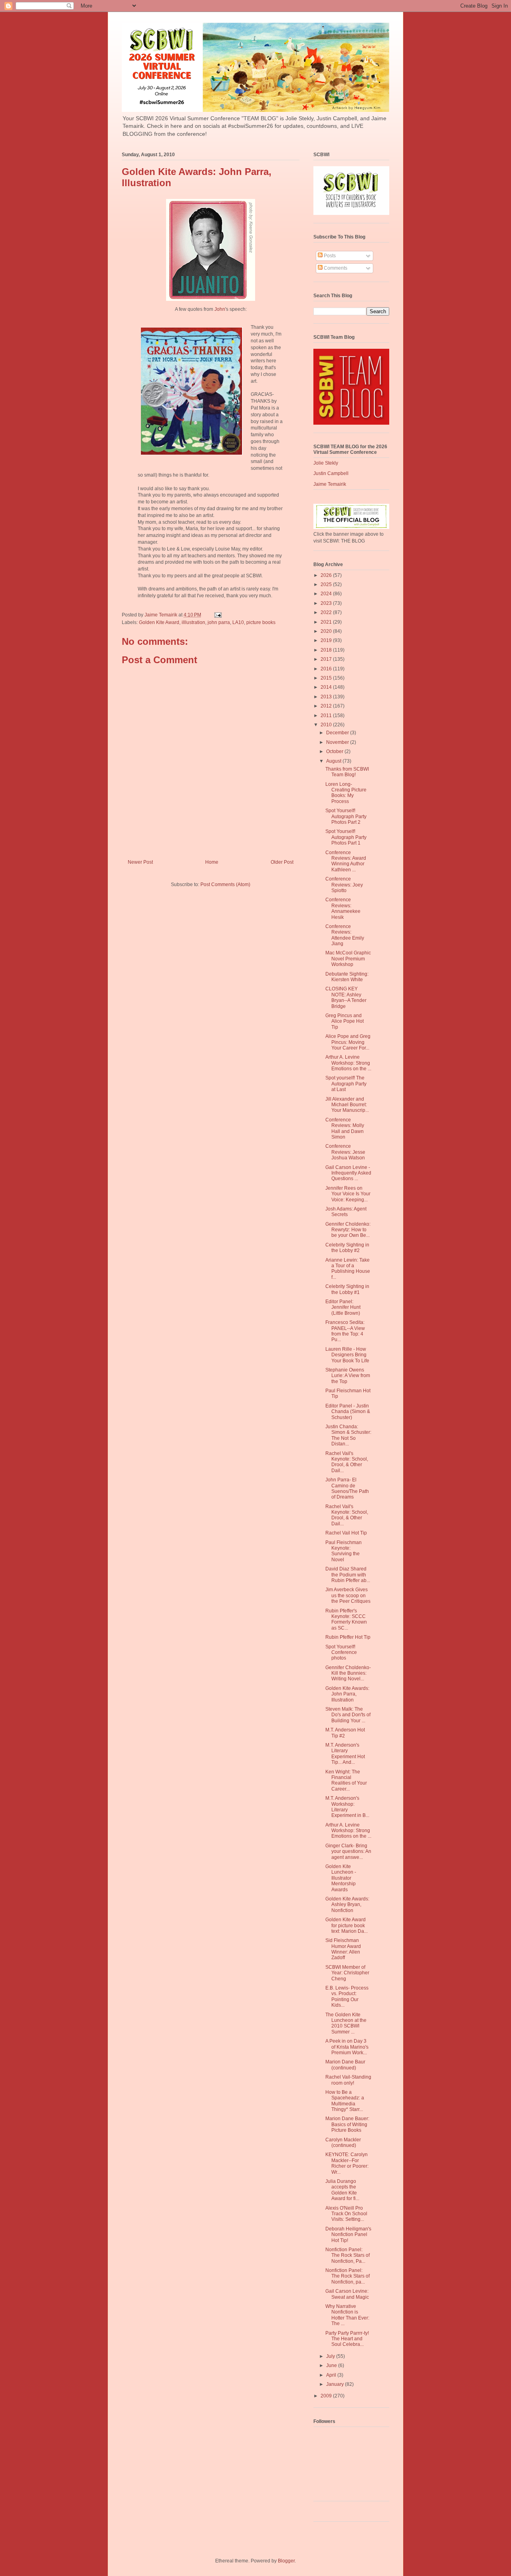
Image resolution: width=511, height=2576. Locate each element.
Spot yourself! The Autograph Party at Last (346, 1084)
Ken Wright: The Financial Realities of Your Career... (346, 1780)
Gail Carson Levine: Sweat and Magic (347, 2294)
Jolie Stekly (326, 463)
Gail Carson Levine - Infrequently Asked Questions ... (348, 1173)
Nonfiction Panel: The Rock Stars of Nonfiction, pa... (348, 2276)
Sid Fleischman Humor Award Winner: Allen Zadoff (343, 1949)
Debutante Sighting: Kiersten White (347, 977)
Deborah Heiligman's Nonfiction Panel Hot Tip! (348, 2235)
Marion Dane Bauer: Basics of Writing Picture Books (347, 2124)
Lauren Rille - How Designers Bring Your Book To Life (347, 1355)
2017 (327, 659)
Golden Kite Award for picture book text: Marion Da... (347, 1925)
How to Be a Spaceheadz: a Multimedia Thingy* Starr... (345, 2101)
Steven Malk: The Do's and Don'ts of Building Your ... (348, 1715)
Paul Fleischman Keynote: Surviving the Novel (344, 1551)
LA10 (238, 622)
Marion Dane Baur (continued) (345, 2065)
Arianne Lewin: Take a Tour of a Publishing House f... (348, 1269)
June (332, 2365)
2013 (327, 697)
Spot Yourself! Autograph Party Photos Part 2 (346, 816)
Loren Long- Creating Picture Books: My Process (346, 793)
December (338, 733)
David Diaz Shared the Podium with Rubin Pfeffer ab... (348, 1575)
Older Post (282, 862)
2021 (327, 622)
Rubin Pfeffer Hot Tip (348, 1637)
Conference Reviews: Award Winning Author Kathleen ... (346, 861)
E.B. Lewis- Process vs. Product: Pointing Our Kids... (347, 1997)
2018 (327, 650)
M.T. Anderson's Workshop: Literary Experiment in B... (347, 1807)
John (220, 309)
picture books (261, 622)
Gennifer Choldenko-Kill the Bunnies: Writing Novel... (348, 1673)
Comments (335, 268)
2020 (327, 631)
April (332, 2375)
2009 (327, 2396)
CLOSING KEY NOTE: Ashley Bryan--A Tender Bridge (346, 997)
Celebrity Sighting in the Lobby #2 (347, 1248)
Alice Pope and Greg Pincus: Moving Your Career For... (348, 1042)
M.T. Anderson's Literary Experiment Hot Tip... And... (345, 1754)
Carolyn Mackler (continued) (343, 2143)
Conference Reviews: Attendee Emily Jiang (345, 935)
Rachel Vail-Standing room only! (348, 2080)
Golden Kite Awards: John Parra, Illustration (347, 1694)
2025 (327, 584)
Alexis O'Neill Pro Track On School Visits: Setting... (346, 2214)
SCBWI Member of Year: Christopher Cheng (347, 1973)
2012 (327, 706)
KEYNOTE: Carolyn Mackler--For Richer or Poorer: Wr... (347, 2163)
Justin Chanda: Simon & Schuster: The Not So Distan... (348, 1435)
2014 (327, 687)
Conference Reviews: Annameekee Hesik (343, 908)
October (335, 751)
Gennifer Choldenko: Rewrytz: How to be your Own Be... (348, 1230)
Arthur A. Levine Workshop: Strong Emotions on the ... (348, 1063)
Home (212, 862)
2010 (327, 725)
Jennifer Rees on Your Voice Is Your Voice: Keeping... (348, 1194)
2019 (327, 640)
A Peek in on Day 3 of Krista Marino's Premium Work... (347, 2047)
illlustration (193, 622)
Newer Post (140, 862)
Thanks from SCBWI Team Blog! (347, 772)
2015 (327, 678)
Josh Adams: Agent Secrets (346, 1212)
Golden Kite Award (159, 622)
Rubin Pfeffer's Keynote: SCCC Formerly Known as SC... (346, 1619)
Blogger (286, 2561)
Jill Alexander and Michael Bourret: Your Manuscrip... (347, 1105)
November (338, 742)
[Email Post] (217, 615)
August (334, 761)
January (336, 2384)
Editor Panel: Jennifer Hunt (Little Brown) (343, 1307)
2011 (327, 716)
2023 (327, 603)
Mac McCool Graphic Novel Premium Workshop (348, 959)
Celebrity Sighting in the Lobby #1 (347, 1289)
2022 (327, 612)
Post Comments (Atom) (225, 885)
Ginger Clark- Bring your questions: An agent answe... (348, 1851)
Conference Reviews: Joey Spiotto (344, 885)
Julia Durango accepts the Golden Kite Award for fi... (342, 2190)
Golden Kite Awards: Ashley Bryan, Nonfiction (347, 1905)
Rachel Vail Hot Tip (346, 1533)
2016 (327, 669)
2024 (327, 594)
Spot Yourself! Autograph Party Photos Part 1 (346, 837)
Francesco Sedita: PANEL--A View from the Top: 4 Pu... (345, 1331)
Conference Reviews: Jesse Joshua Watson (345, 1152)
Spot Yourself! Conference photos (341, 1653)
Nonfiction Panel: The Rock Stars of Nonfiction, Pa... (348, 2255)
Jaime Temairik (330, 484)
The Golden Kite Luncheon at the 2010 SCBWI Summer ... (346, 2023)
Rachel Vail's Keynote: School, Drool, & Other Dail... (347, 1462)
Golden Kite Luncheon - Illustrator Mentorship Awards (341, 1878)
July (331, 2356)
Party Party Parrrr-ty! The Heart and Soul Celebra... (347, 2339)
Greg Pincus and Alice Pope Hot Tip (345, 1021)
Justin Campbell (331, 473)
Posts (329, 256)
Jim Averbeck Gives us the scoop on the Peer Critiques (348, 1595)
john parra (219, 622)
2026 (327, 575)
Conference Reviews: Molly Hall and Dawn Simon (345, 1128)
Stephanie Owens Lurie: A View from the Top (348, 1376)
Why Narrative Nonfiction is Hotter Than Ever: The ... (347, 2315)
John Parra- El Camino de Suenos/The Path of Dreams (347, 1488)
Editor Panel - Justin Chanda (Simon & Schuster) (348, 1412)
